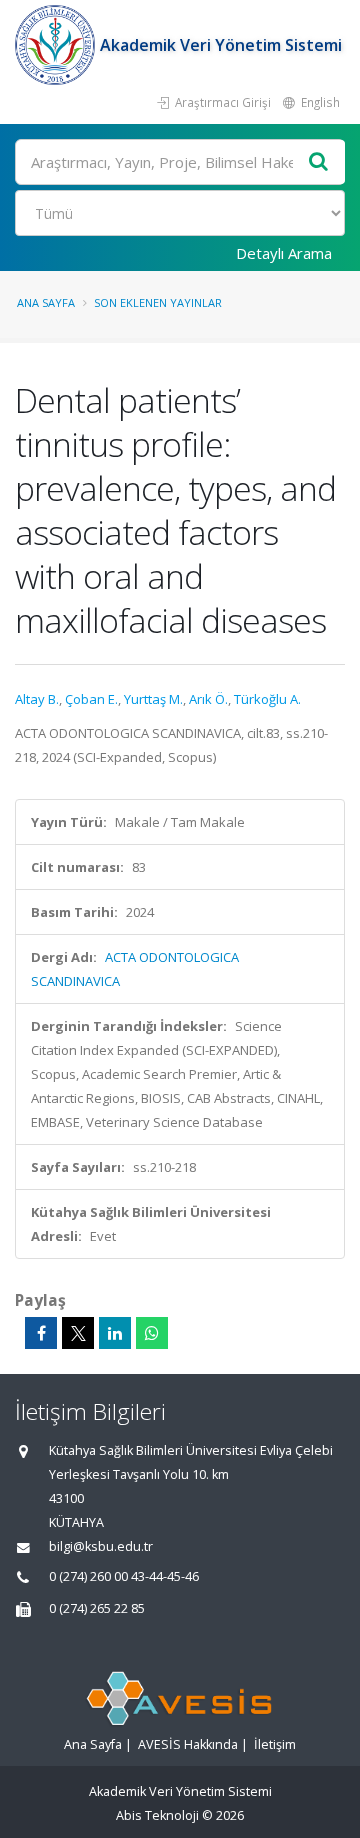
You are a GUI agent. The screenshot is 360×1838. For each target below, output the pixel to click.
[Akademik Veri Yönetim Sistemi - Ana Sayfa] (57, 45)
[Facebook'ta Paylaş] (41, 1333)
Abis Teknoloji (157, 1815)
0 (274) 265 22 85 (97, 1608)
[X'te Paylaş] (78, 1333)
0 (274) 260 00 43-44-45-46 (124, 1576)
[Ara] (319, 162)
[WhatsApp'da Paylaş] (152, 1333)
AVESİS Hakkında (188, 1744)
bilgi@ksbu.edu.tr (101, 1546)
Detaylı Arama (284, 253)
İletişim (275, 1744)
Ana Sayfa (46, 302)
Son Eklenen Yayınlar (158, 302)
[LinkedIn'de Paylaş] (115, 1333)
